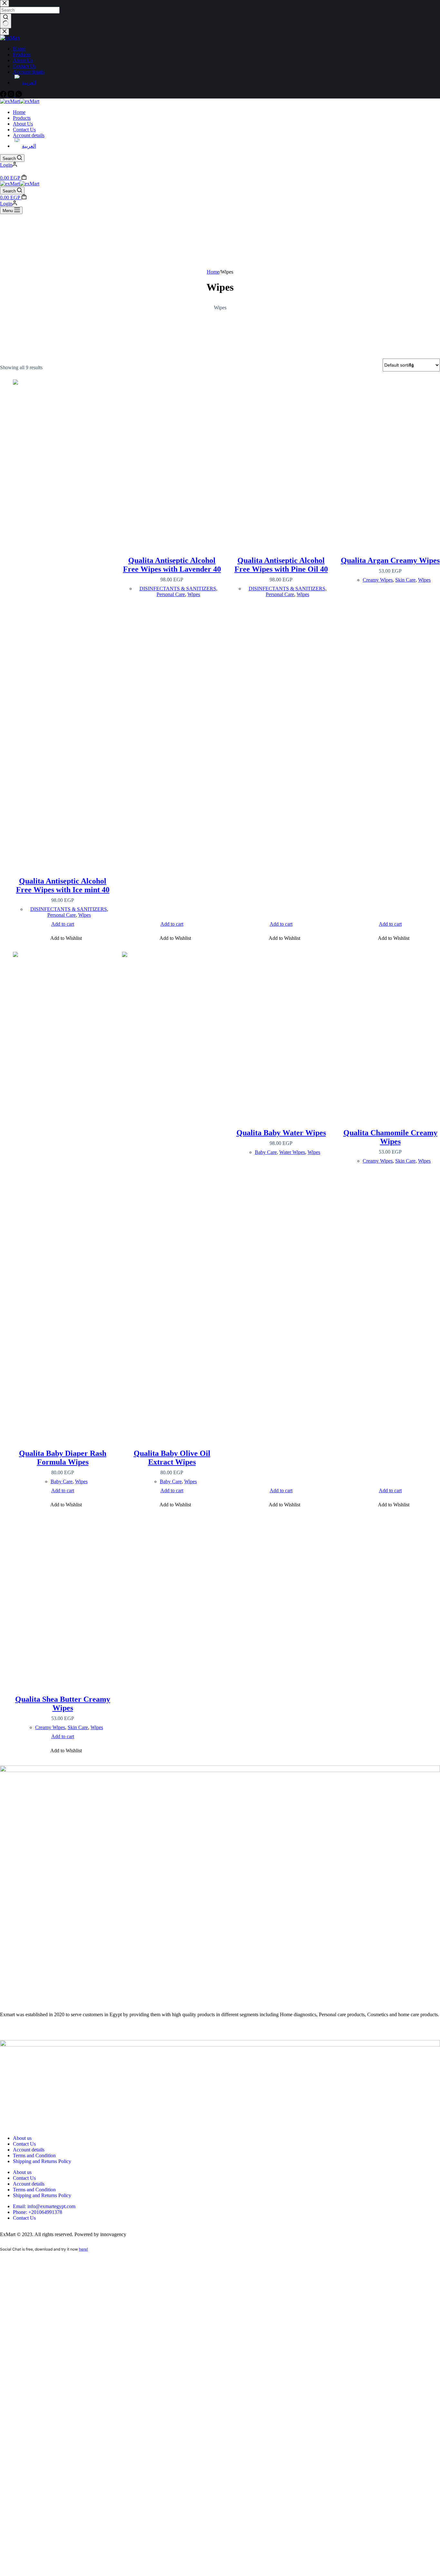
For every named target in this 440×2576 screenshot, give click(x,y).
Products (22, 118)
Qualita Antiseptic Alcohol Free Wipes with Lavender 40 (172, 565)
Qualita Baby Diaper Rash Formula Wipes (63, 1458)
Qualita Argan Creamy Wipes (390, 560)
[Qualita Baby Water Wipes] (281, 1033)
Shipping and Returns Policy (42, 2161)
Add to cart (63, 924)
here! (83, 2249)
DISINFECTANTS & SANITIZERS (69, 909)
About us (22, 2138)
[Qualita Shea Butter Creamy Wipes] (63, 1599)
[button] (63, 939)
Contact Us (24, 130)
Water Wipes (292, 1152)
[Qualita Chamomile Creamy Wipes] (390, 1033)
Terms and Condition (34, 2155)
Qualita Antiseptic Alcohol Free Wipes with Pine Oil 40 (281, 565)
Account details (29, 135)
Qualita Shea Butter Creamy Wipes (63, 1704)
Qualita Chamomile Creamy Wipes (390, 1137)
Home (19, 112)
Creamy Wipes (378, 580)
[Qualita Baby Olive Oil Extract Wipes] (172, 1193)
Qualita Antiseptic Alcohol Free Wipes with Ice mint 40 (63, 885)
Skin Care (405, 580)
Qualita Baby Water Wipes (281, 1133)
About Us (23, 124)
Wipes (85, 915)
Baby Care (62, 1481)
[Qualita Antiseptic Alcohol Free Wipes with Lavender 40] (172, 461)
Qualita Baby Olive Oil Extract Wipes (172, 1458)
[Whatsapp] (43, 2031)
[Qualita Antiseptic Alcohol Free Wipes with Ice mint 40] (63, 621)
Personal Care (62, 915)
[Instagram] (25, 2031)
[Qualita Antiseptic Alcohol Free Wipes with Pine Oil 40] (281, 461)
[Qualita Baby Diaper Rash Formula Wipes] (63, 1193)
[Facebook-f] (8, 2031)
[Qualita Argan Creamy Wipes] (390, 461)
